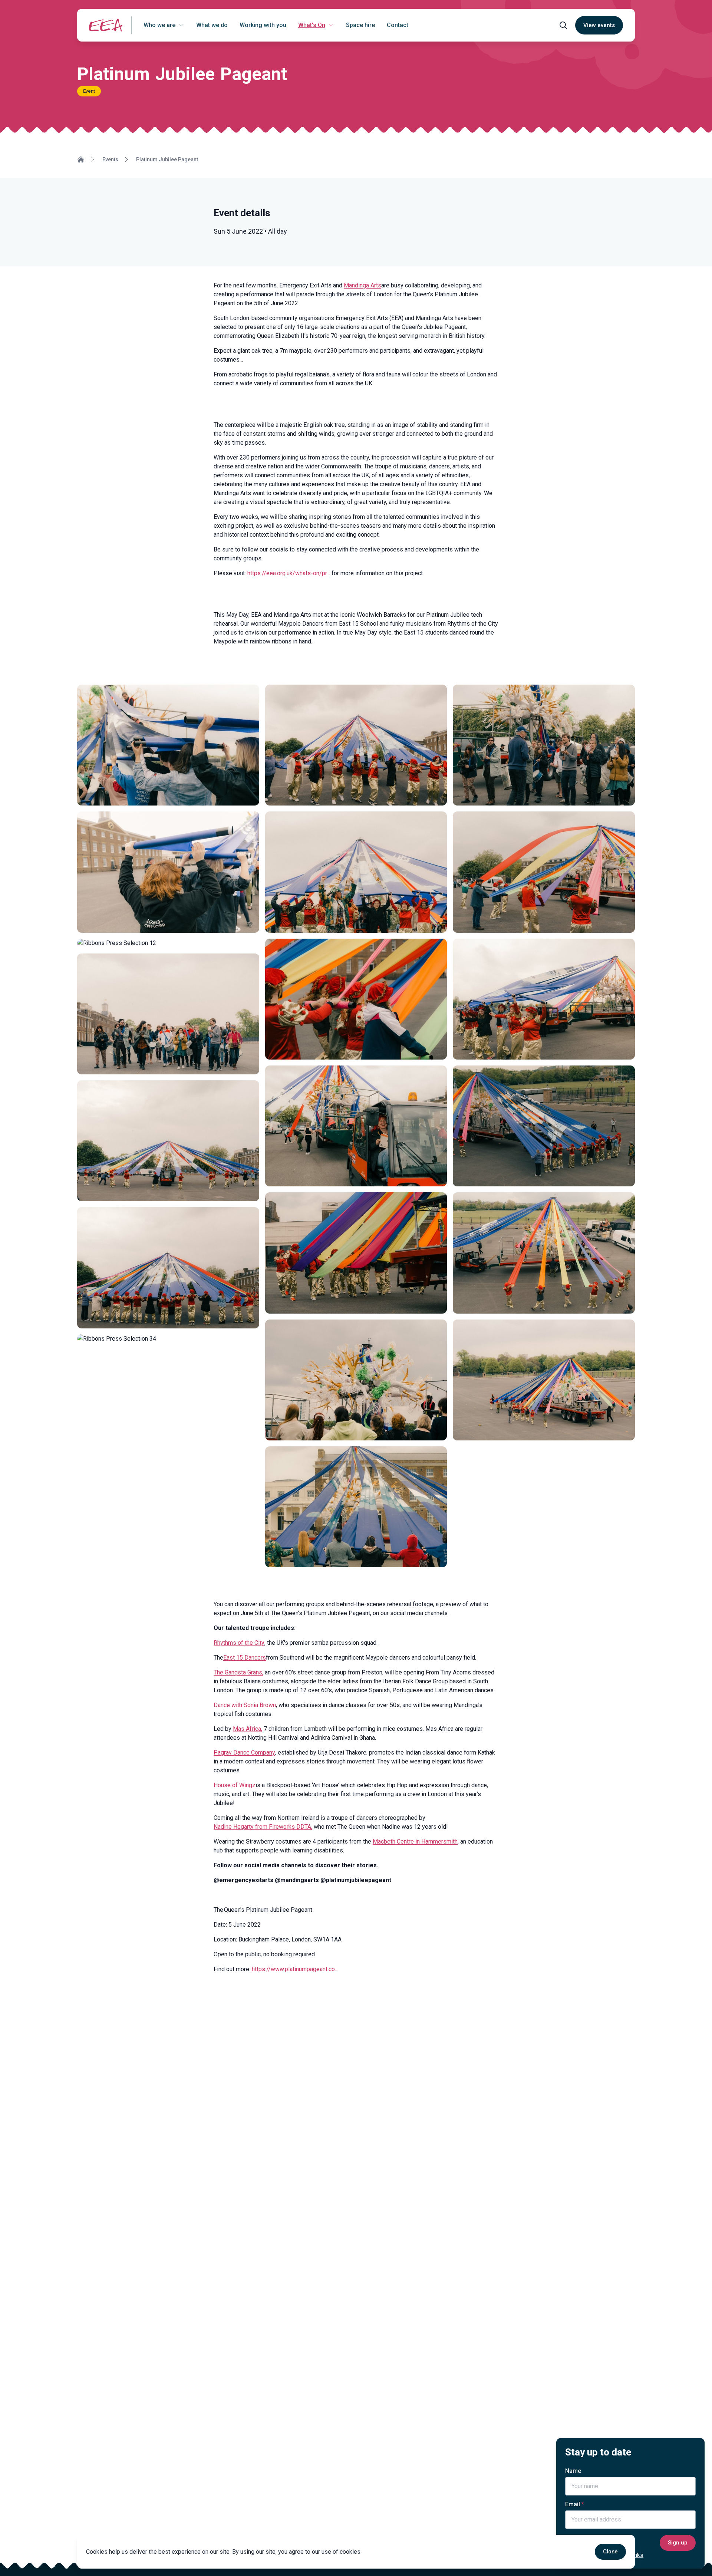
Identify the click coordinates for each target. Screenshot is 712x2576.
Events (110, 159)
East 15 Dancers (245, 1658)
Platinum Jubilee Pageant (167, 159)
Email (573, 2504)
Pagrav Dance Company (244, 1753)
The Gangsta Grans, (238, 1672)
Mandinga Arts (362, 285)
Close (610, 2552)
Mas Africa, (248, 1729)
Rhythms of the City (239, 1643)
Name (573, 2471)
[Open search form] (563, 25)
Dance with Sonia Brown (245, 1705)
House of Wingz (235, 1785)
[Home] (81, 159)
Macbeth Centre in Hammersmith (415, 1842)
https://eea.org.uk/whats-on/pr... (289, 573)
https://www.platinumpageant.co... (295, 1969)
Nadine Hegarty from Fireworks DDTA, (263, 1827)
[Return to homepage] (106, 25)
